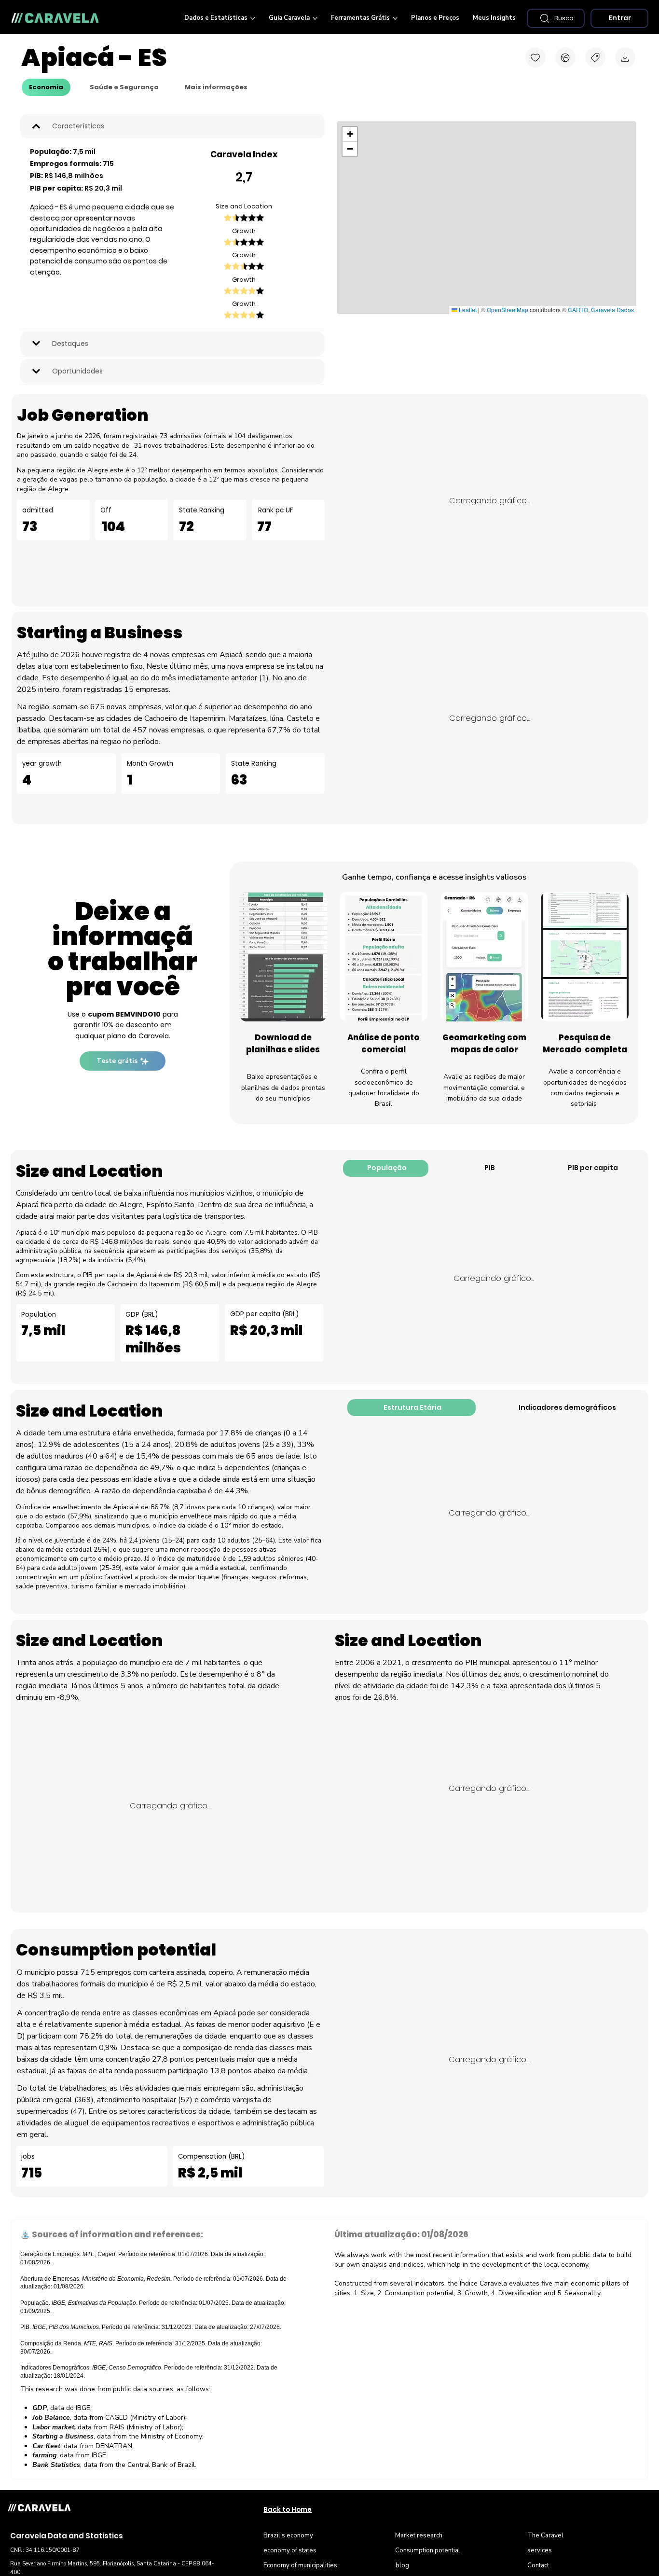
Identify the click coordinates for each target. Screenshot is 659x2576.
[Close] (645, 14)
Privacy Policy (382, 1396)
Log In (371, 1239)
